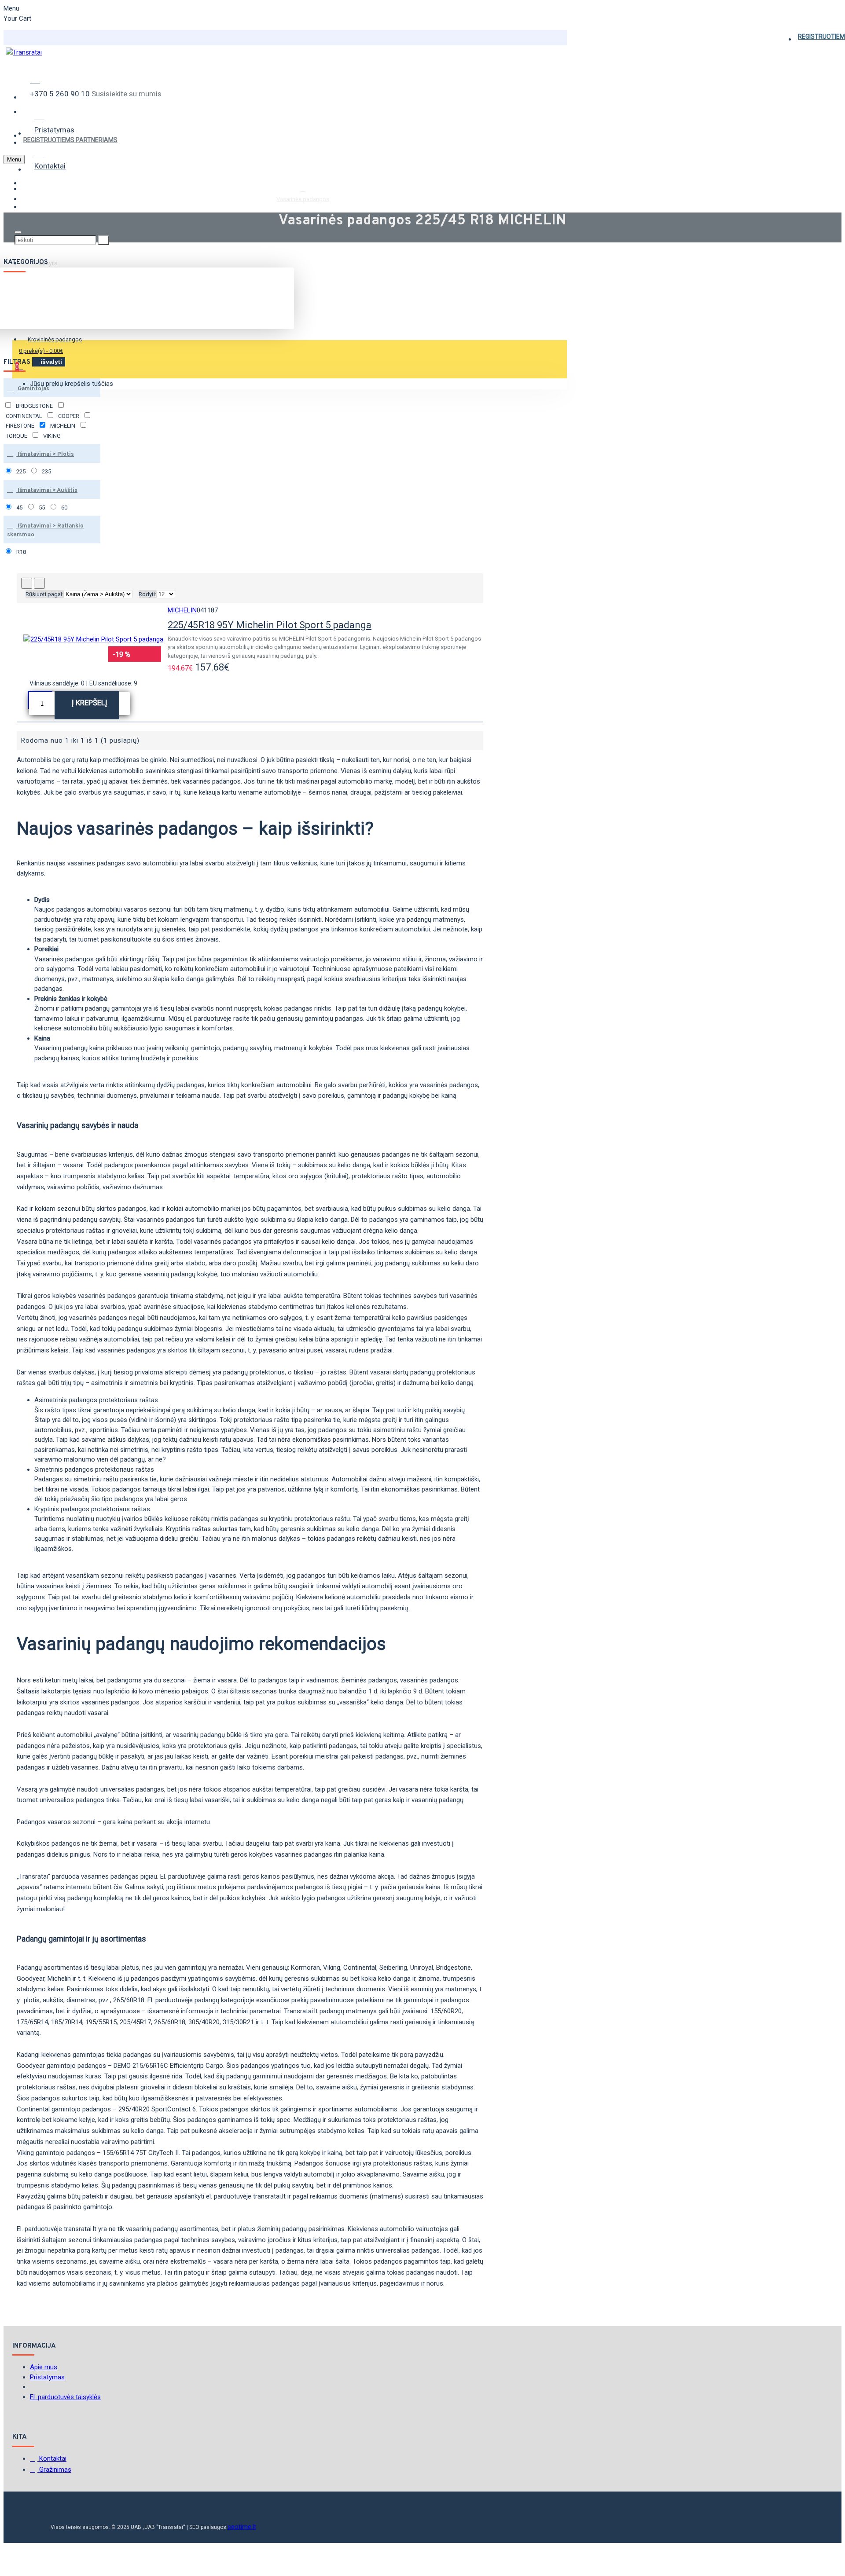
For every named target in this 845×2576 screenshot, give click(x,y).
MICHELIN (182, 610)
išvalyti (51, 362)
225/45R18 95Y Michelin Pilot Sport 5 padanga (270, 625)
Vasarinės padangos (303, 199)
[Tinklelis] (27, 583)
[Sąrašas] (39, 583)
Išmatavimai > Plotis (45, 454)
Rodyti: (147, 594)
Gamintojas (33, 389)
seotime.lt (242, 2527)
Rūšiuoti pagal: (44, 594)
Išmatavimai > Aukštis (47, 491)
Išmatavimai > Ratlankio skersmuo (45, 531)
